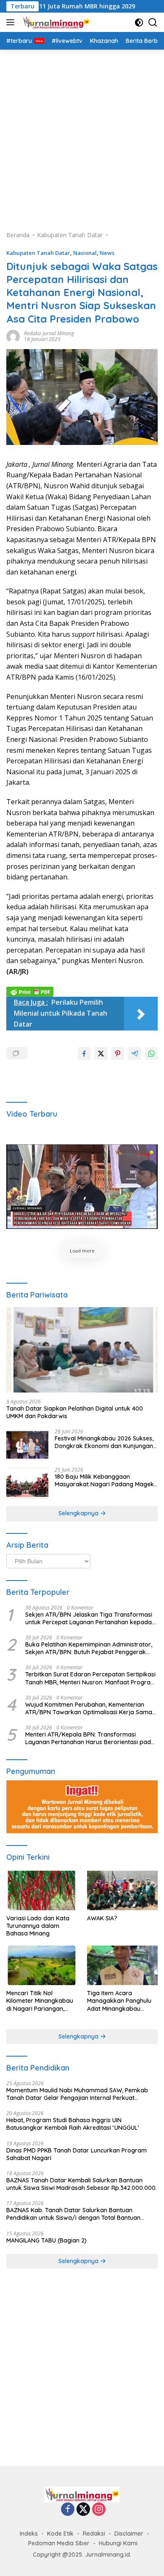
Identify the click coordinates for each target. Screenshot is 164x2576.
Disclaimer (129, 2534)
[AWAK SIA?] (122, 1890)
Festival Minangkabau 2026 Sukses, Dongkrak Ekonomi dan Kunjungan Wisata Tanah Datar (104, 1442)
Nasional (85, 253)
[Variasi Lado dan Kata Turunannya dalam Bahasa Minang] (42, 1890)
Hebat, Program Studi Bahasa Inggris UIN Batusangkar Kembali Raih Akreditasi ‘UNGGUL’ (73, 2124)
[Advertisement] (82, 136)
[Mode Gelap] (139, 23)
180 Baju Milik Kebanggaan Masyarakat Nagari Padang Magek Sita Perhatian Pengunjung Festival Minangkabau (104, 1480)
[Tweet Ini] (101, 1054)
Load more (82, 1251)
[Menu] (12, 22)
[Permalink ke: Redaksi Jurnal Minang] (13, 335)
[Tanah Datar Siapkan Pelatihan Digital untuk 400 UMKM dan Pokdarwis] (82, 1350)
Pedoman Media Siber (59, 2543)
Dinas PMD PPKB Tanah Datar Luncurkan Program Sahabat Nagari (77, 2154)
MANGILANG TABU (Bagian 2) (46, 2240)
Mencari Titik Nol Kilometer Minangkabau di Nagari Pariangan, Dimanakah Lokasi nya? (40, 2001)
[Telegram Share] (135, 1054)
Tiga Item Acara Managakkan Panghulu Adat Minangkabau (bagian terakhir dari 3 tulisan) (119, 2001)
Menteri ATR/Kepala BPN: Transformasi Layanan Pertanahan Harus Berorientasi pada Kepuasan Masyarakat (90, 1738)
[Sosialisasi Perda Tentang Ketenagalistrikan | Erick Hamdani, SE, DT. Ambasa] (82, 1187)
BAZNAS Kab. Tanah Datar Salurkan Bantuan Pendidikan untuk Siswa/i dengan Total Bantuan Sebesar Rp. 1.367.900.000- (73, 2214)
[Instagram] (99, 2510)
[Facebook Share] (84, 1054)
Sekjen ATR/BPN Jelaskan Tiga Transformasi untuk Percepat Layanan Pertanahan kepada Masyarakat (89, 1618)
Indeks (29, 2534)
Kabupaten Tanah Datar (38, 253)
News (107, 253)
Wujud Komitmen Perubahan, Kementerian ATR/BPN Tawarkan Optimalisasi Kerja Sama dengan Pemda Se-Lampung (89, 1708)
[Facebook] (68, 2510)
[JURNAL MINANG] (55, 22)
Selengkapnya (79, 1513)
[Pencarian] (153, 23)
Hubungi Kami (118, 2543)
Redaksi (94, 2534)
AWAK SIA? (102, 1918)
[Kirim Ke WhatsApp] (151, 1054)
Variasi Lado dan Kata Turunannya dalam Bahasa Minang (38, 1926)
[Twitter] (83, 2510)
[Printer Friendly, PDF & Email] (30, 991)
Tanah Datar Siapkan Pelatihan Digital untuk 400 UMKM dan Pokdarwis (75, 1412)
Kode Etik (60, 2534)
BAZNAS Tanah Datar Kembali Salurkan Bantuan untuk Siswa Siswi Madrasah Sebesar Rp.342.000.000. (82, 2184)
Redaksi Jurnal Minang (49, 333)
